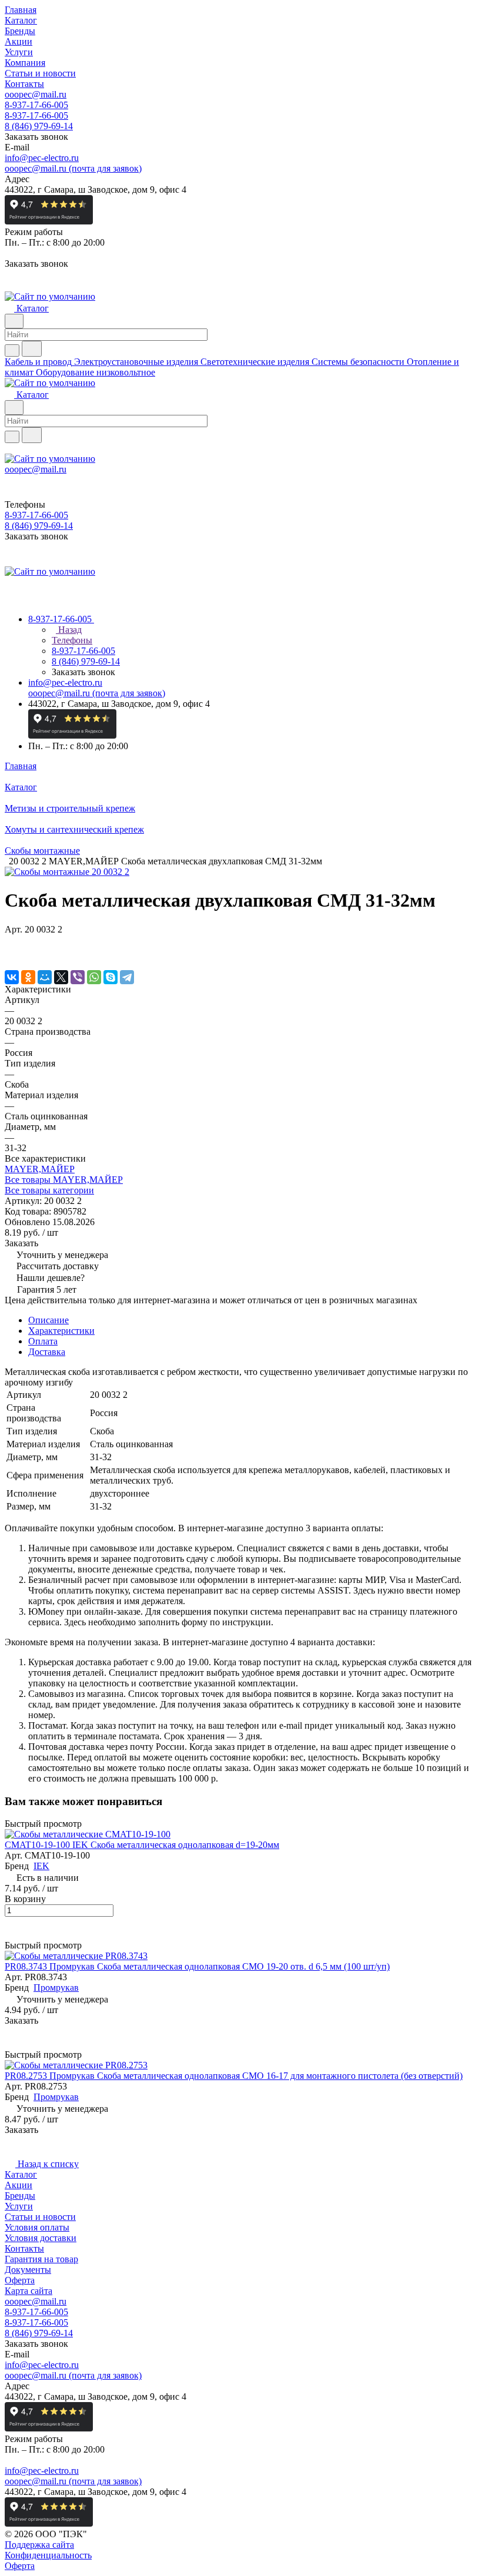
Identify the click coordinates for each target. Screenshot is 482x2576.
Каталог (21, 2174)
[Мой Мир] (45, 977)
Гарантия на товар (41, 2259)
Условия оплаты (37, 2227)
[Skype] (111, 977)
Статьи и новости (40, 2217)
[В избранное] (10, 941)
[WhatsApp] (94, 977)
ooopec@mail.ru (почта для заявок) (73, 168)
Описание (48, 1320)
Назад (69, 630)
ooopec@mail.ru (36, 94)
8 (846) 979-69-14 (39, 126)
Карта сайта (29, 2291)
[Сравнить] (11, 953)
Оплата (43, 1341)
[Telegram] (127, 977)
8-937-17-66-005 (36, 105)
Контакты (24, 2248)
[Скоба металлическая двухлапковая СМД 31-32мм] (67, 872)
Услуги (19, 2206)
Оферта (20, 2280)
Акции (19, 2185)
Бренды (20, 2196)
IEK (41, 1866)
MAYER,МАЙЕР (40, 1169)
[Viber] (78, 977)
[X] (61, 977)
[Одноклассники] (28, 977)
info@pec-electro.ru (42, 158)
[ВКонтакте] (12, 977)
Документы (28, 2270)
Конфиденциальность (48, 2555)
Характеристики (61, 1331)
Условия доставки (41, 2238)
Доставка (47, 1352)
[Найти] (32, 349)
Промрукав (56, 1988)
